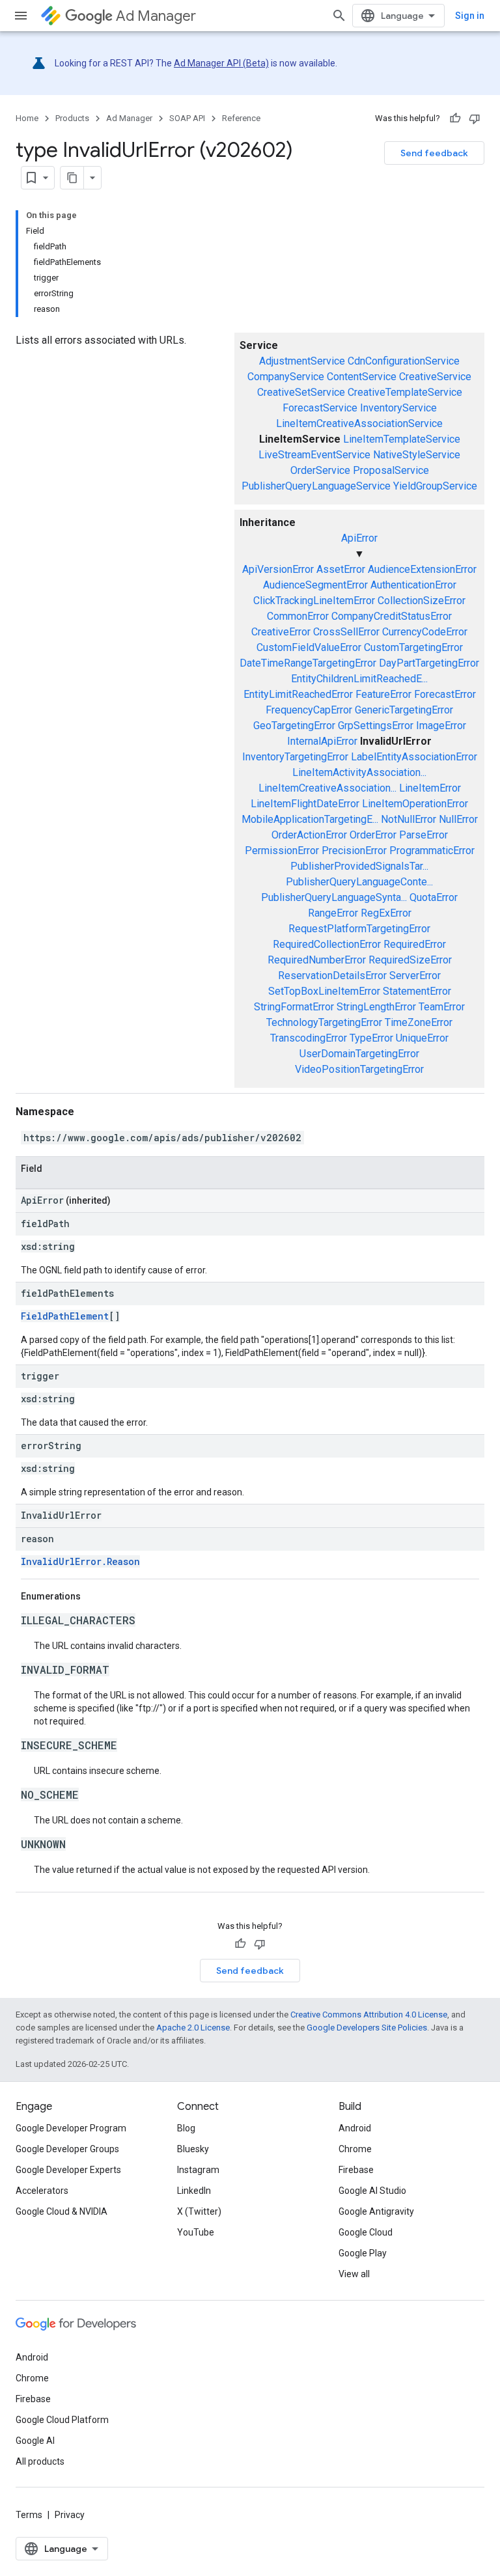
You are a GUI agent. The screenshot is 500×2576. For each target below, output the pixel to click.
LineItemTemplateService (402, 439)
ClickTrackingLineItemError (314, 601)
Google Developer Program (71, 2128)
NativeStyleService (417, 455)
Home (27, 118)
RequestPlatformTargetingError (359, 929)
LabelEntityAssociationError (414, 757)
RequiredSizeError (410, 960)
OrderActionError (309, 835)
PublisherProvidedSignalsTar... (359, 866)
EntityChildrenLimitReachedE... (359, 679)
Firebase (356, 2170)
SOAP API (187, 118)
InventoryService (398, 408)
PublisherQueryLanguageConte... (359, 882)
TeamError (442, 1007)
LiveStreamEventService (314, 455)
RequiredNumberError (317, 960)
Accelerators (42, 2191)
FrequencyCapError (309, 710)
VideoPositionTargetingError (359, 1069)
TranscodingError (309, 1038)
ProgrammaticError (432, 851)
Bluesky (193, 2149)
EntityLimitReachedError (298, 694)
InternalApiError (322, 741)
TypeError (371, 1038)
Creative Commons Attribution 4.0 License (369, 2015)
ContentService (362, 377)
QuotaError (434, 897)
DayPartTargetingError (429, 663)
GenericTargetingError (404, 710)
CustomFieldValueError (309, 647)
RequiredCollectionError (327, 944)
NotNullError (409, 819)
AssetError (341, 569)
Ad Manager (156, 16)
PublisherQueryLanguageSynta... (334, 897)
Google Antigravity (376, 2211)
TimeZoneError (419, 1022)
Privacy (70, 2515)
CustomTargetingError (413, 647)
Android (355, 2128)
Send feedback (434, 153)
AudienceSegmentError (315, 585)
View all (354, 2274)
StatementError (417, 991)
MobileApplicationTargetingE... (310, 819)
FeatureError (383, 694)
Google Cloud (366, 2232)
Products (72, 118)
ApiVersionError (278, 569)
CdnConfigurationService (404, 361)
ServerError (415, 976)
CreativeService (435, 377)
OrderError (373, 835)
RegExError (386, 913)
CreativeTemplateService (405, 392)
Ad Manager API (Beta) (221, 63)
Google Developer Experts (68, 2170)
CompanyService (286, 377)
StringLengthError (376, 1007)
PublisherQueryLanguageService (316, 486)
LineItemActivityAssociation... (359, 772)
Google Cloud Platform (62, 2420)
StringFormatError (294, 1007)
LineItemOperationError (415, 804)
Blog (186, 2128)
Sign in (470, 16)
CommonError (298, 616)
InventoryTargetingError (295, 757)
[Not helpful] (475, 118)
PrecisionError (354, 851)
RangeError (333, 913)
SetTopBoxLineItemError (324, 991)
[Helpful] (455, 118)
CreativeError (281, 632)
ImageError (441, 726)
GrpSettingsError (376, 726)
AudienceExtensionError (422, 569)
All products (40, 2461)
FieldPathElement (65, 1316)
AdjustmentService (302, 361)
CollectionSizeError (422, 601)
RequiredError (415, 944)
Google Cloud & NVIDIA (62, 2211)
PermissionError (282, 851)
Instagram (198, 2170)
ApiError (359, 538)
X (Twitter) (199, 2211)
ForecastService (320, 408)
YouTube (196, 2232)
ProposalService (391, 470)
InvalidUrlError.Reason (80, 1561)
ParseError (424, 835)
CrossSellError (346, 632)
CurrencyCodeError (425, 632)
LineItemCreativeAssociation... (327, 788)
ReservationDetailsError (332, 976)
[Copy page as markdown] (72, 178)
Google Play (363, 2253)
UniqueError (422, 1038)
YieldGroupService (435, 486)
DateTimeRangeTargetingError (308, 663)
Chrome (355, 2149)
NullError (458, 819)
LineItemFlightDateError (305, 804)
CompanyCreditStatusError (392, 616)
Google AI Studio (372, 2191)
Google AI (35, 2441)
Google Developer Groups (67, 2149)
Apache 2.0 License (193, 2028)
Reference (241, 118)
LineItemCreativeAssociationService (359, 423)
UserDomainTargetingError (359, 1054)
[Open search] (339, 16)
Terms (29, 2515)
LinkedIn (194, 2191)
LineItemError (430, 788)
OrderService (320, 470)
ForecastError (445, 694)
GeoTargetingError (294, 726)
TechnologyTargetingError (324, 1022)
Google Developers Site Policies (367, 2028)
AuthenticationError (413, 585)
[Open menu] (21, 16)
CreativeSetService (301, 392)
